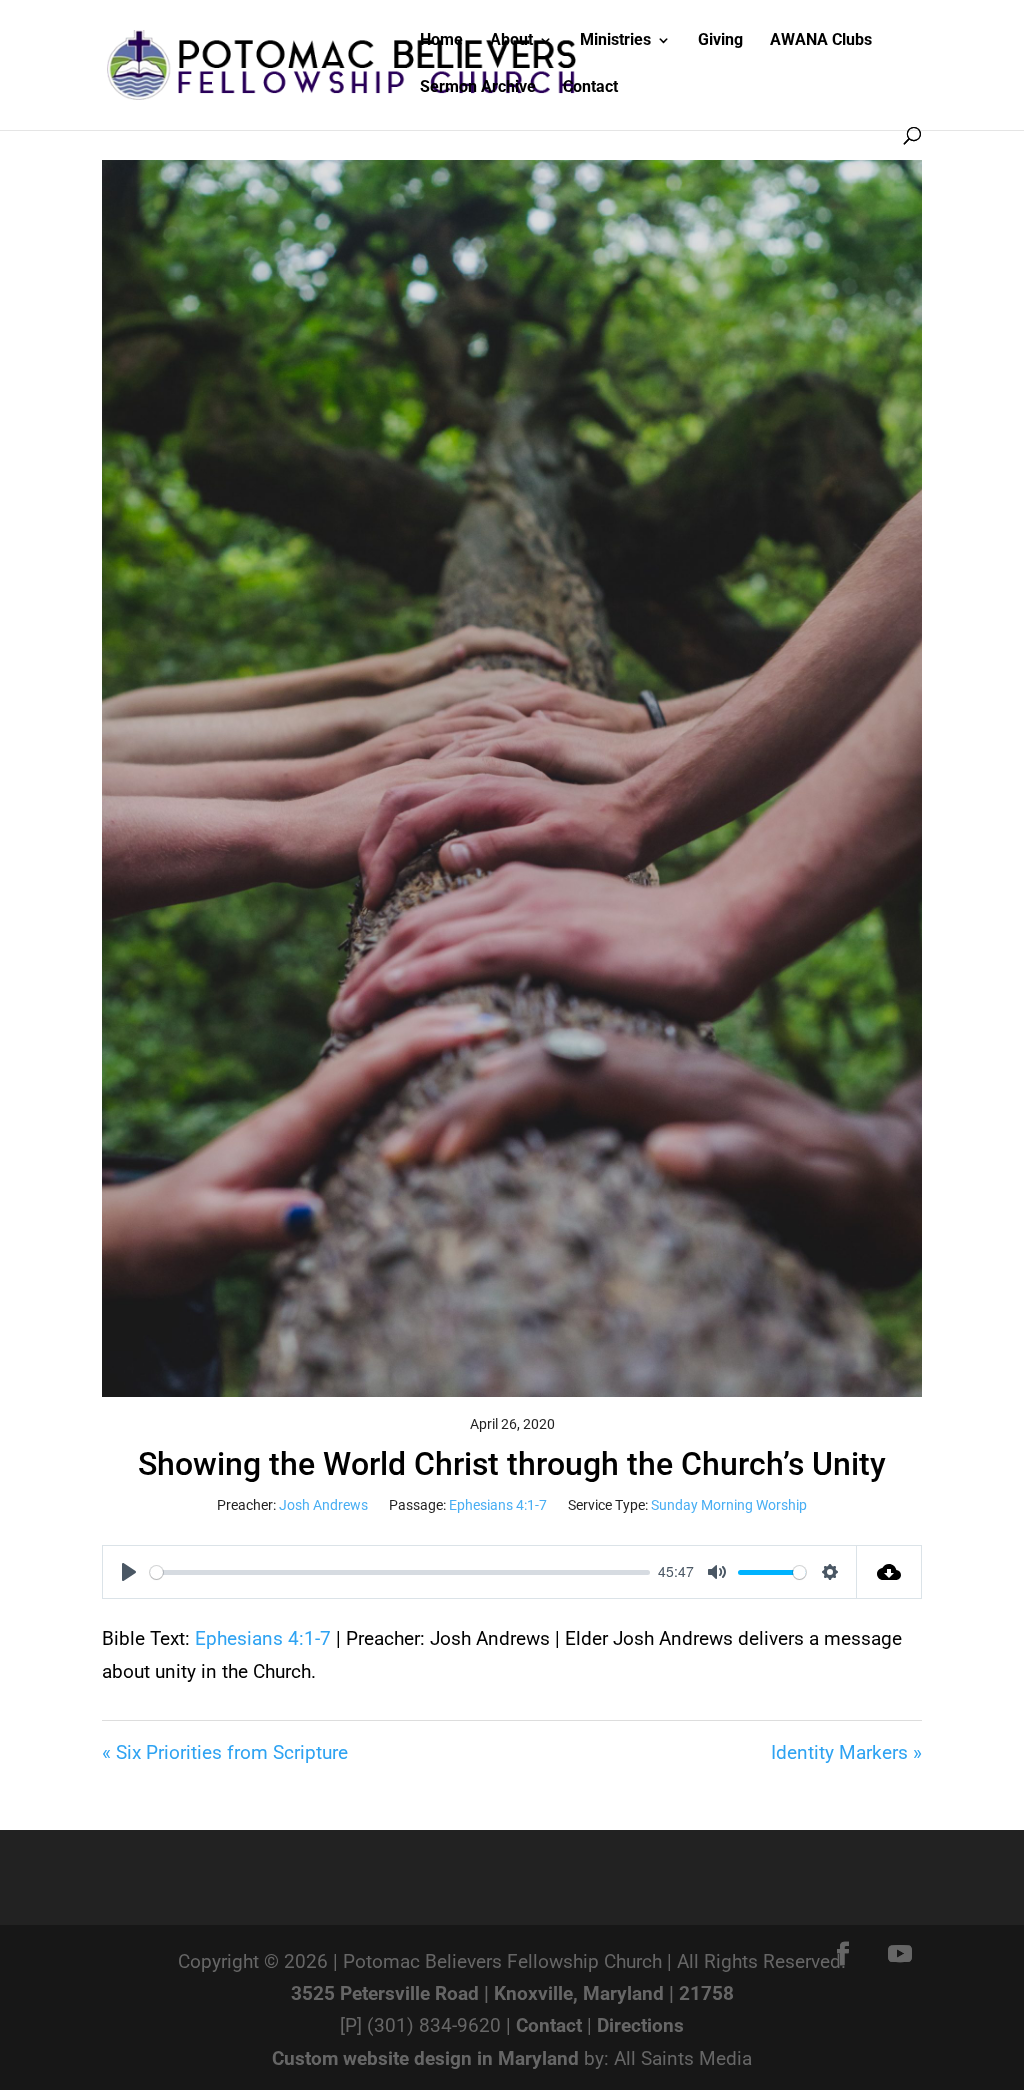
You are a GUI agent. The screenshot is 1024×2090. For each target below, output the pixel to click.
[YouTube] (900, 1956)
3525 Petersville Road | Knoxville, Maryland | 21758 (512, 1993)
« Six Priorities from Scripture (225, 1752)
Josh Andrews (323, 1505)
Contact (549, 2025)
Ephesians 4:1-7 (498, 1505)
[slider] (400, 1572)
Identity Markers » (846, 1752)
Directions (640, 2025)
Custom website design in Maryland (425, 2058)
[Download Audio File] (889, 1572)
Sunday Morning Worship (729, 1505)
